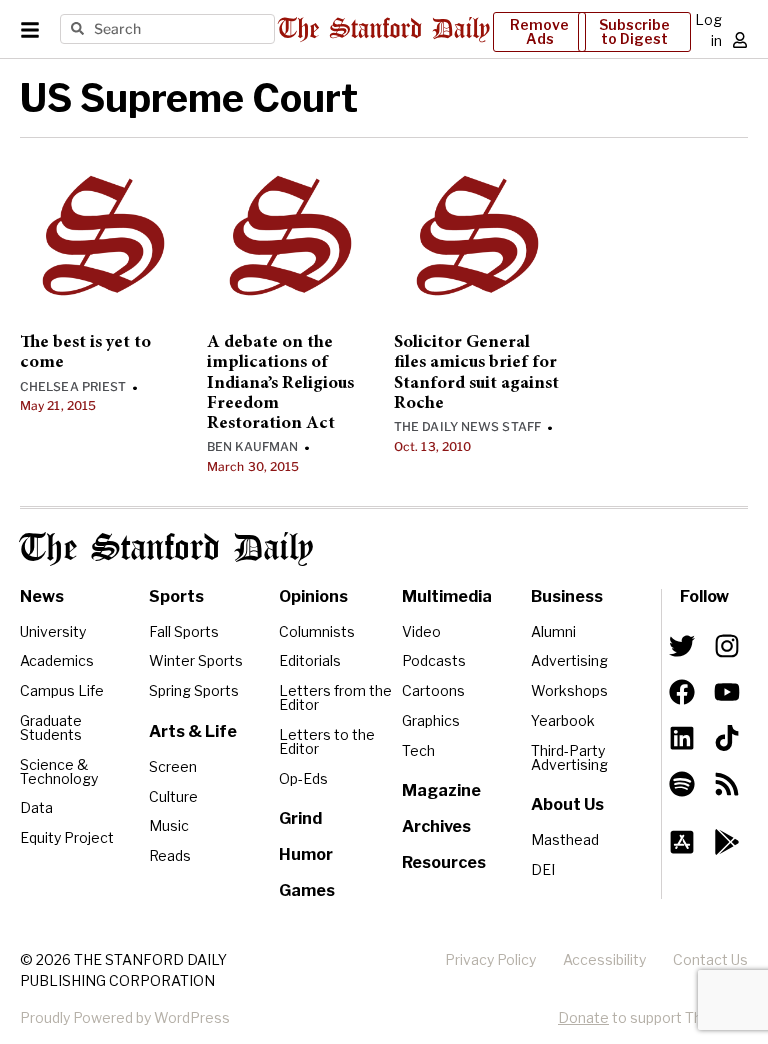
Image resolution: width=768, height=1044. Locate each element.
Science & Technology (59, 771)
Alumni (553, 631)
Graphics (431, 720)
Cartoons (433, 690)
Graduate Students (51, 727)
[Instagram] (727, 646)
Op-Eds (303, 778)
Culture (173, 796)
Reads (170, 855)
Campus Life (62, 690)
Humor (306, 854)
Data (36, 807)
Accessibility (604, 959)
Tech (418, 750)
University (53, 631)
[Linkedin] (682, 738)
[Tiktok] (727, 738)
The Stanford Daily (166, 549)
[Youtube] (727, 692)
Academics (57, 660)
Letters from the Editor (335, 697)
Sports (176, 596)
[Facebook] (682, 692)
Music (169, 825)
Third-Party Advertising (569, 757)
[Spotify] (682, 784)
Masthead (565, 839)
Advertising (569, 660)
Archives (436, 826)
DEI (543, 869)
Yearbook (563, 720)
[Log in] (740, 40)
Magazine (441, 790)
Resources (444, 862)
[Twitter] (682, 646)
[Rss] (727, 784)
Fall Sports (184, 631)
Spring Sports (194, 690)
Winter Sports (196, 660)
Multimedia (447, 596)
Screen (173, 766)
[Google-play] (727, 842)
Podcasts (434, 660)
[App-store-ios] (682, 842)
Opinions (313, 596)
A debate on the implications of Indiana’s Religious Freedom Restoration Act (280, 383)
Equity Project (67, 837)
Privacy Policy (490, 959)
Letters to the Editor (327, 741)
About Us (567, 804)
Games (307, 890)
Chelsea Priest (73, 386)
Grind (300, 818)
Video (421, 631)
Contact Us (710, 959)
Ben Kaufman (252, 446)
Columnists (317, 631)
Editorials (310, 660)
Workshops (569, 690)
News (42, 596)
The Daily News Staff (467, 426)
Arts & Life (193, 731)
